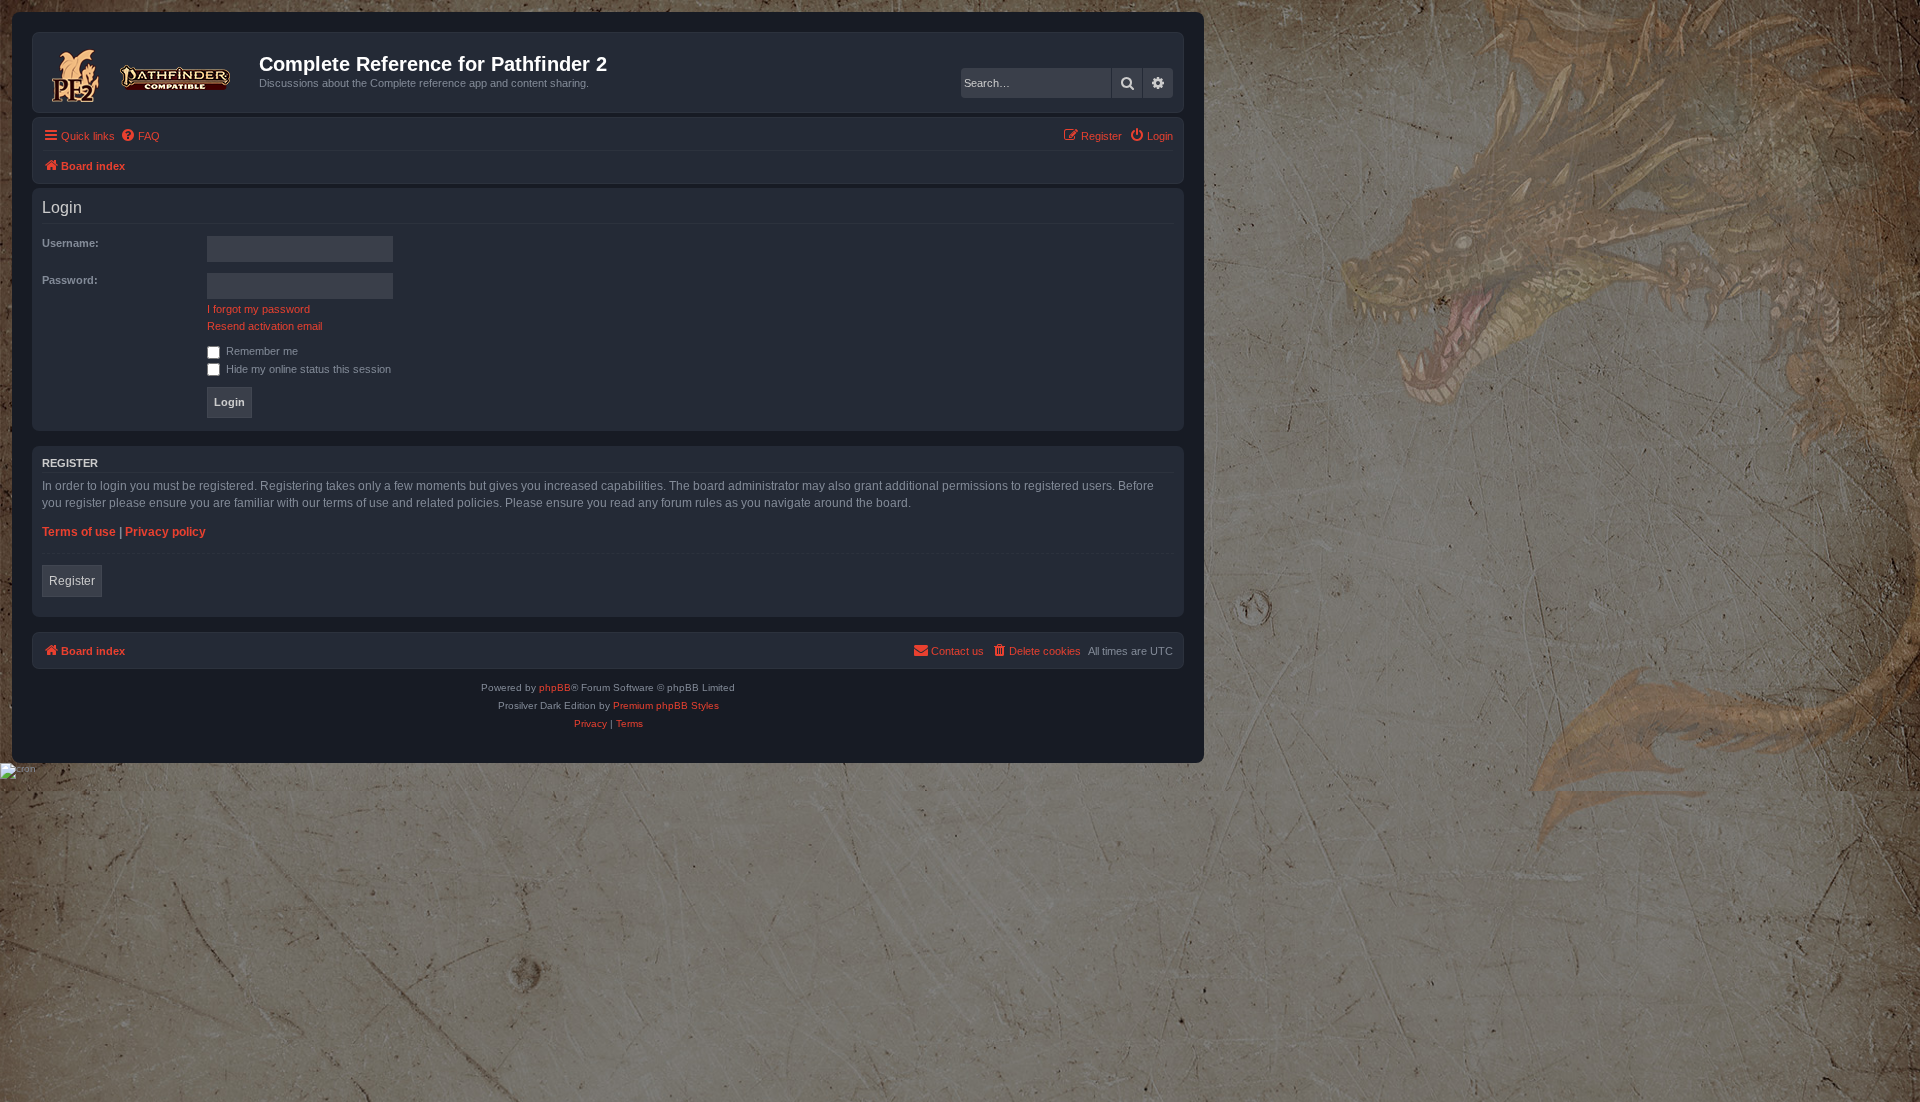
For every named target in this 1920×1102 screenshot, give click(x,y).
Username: (70, 243)
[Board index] (148, 72)
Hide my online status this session (307, 369)
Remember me (260, 351)
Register (72, 581)
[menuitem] (140, 136)
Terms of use (79, 532)
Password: (70, 280)
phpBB (555, 687)
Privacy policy (165, 532)
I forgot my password (258, 309)
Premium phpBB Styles (666, 705)
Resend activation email (264, 326)
